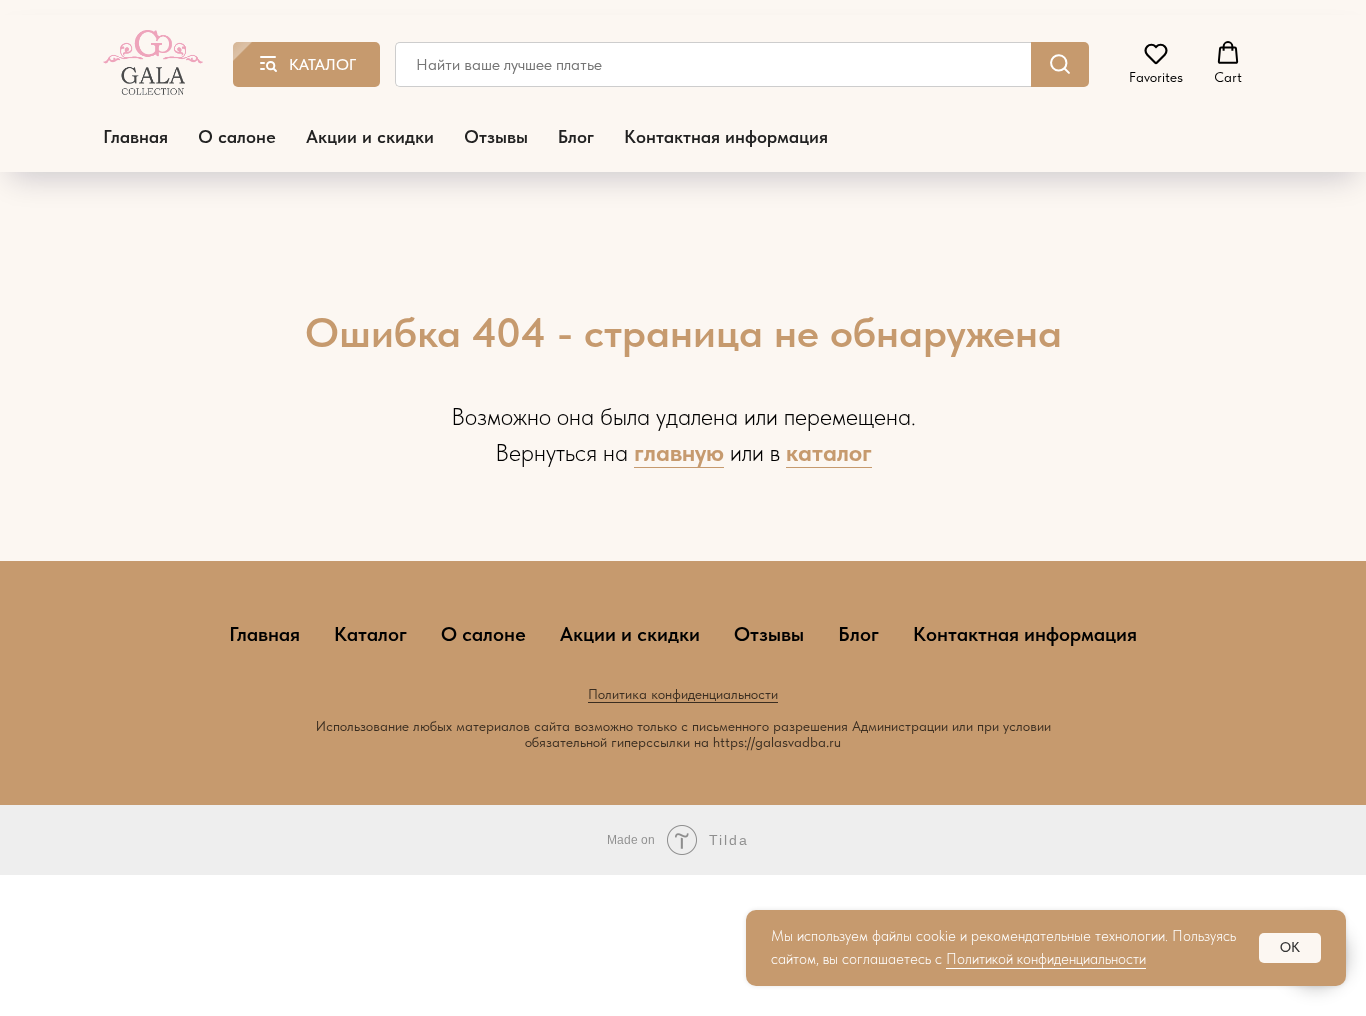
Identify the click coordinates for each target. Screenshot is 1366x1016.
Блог (576, 136)
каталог (829, 452)
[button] (1156, 63)
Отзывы (496, 136)
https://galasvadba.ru (777, 742)
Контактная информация (726, 136)
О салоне (237, 136)
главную (679, 452)
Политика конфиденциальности (683, 694)
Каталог (370, 634)
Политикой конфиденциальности (1046, 959)
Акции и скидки (370, 136)
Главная (135, 136)
